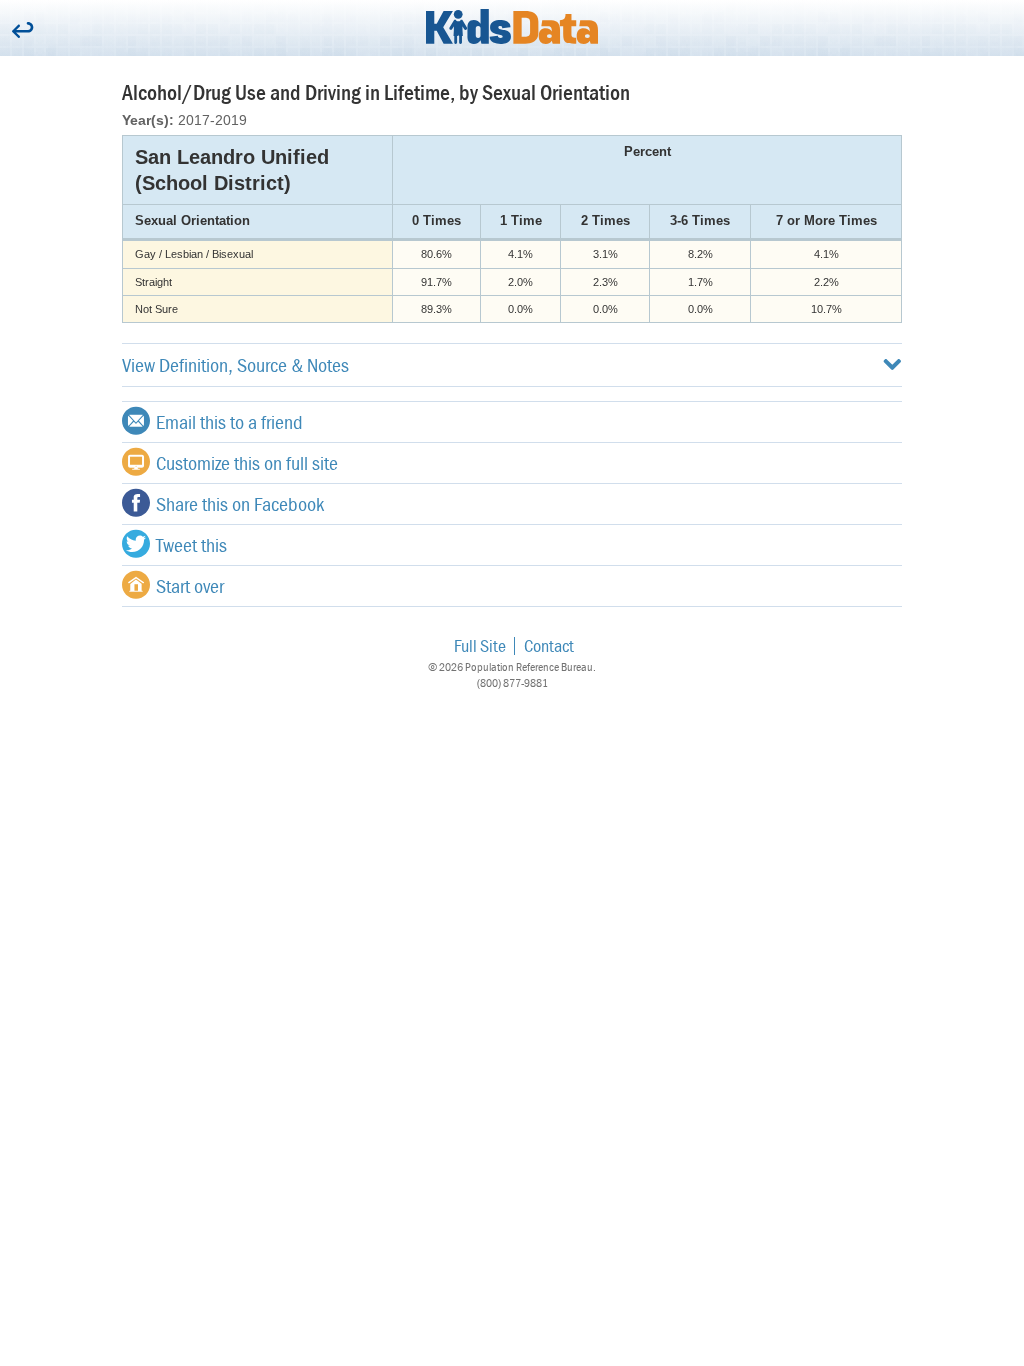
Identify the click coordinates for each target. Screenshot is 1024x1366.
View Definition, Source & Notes (235, 364)
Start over (190, 585)
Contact (549, 645)
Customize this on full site (247, 462)
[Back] (22, 31)
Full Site (480, 645)
